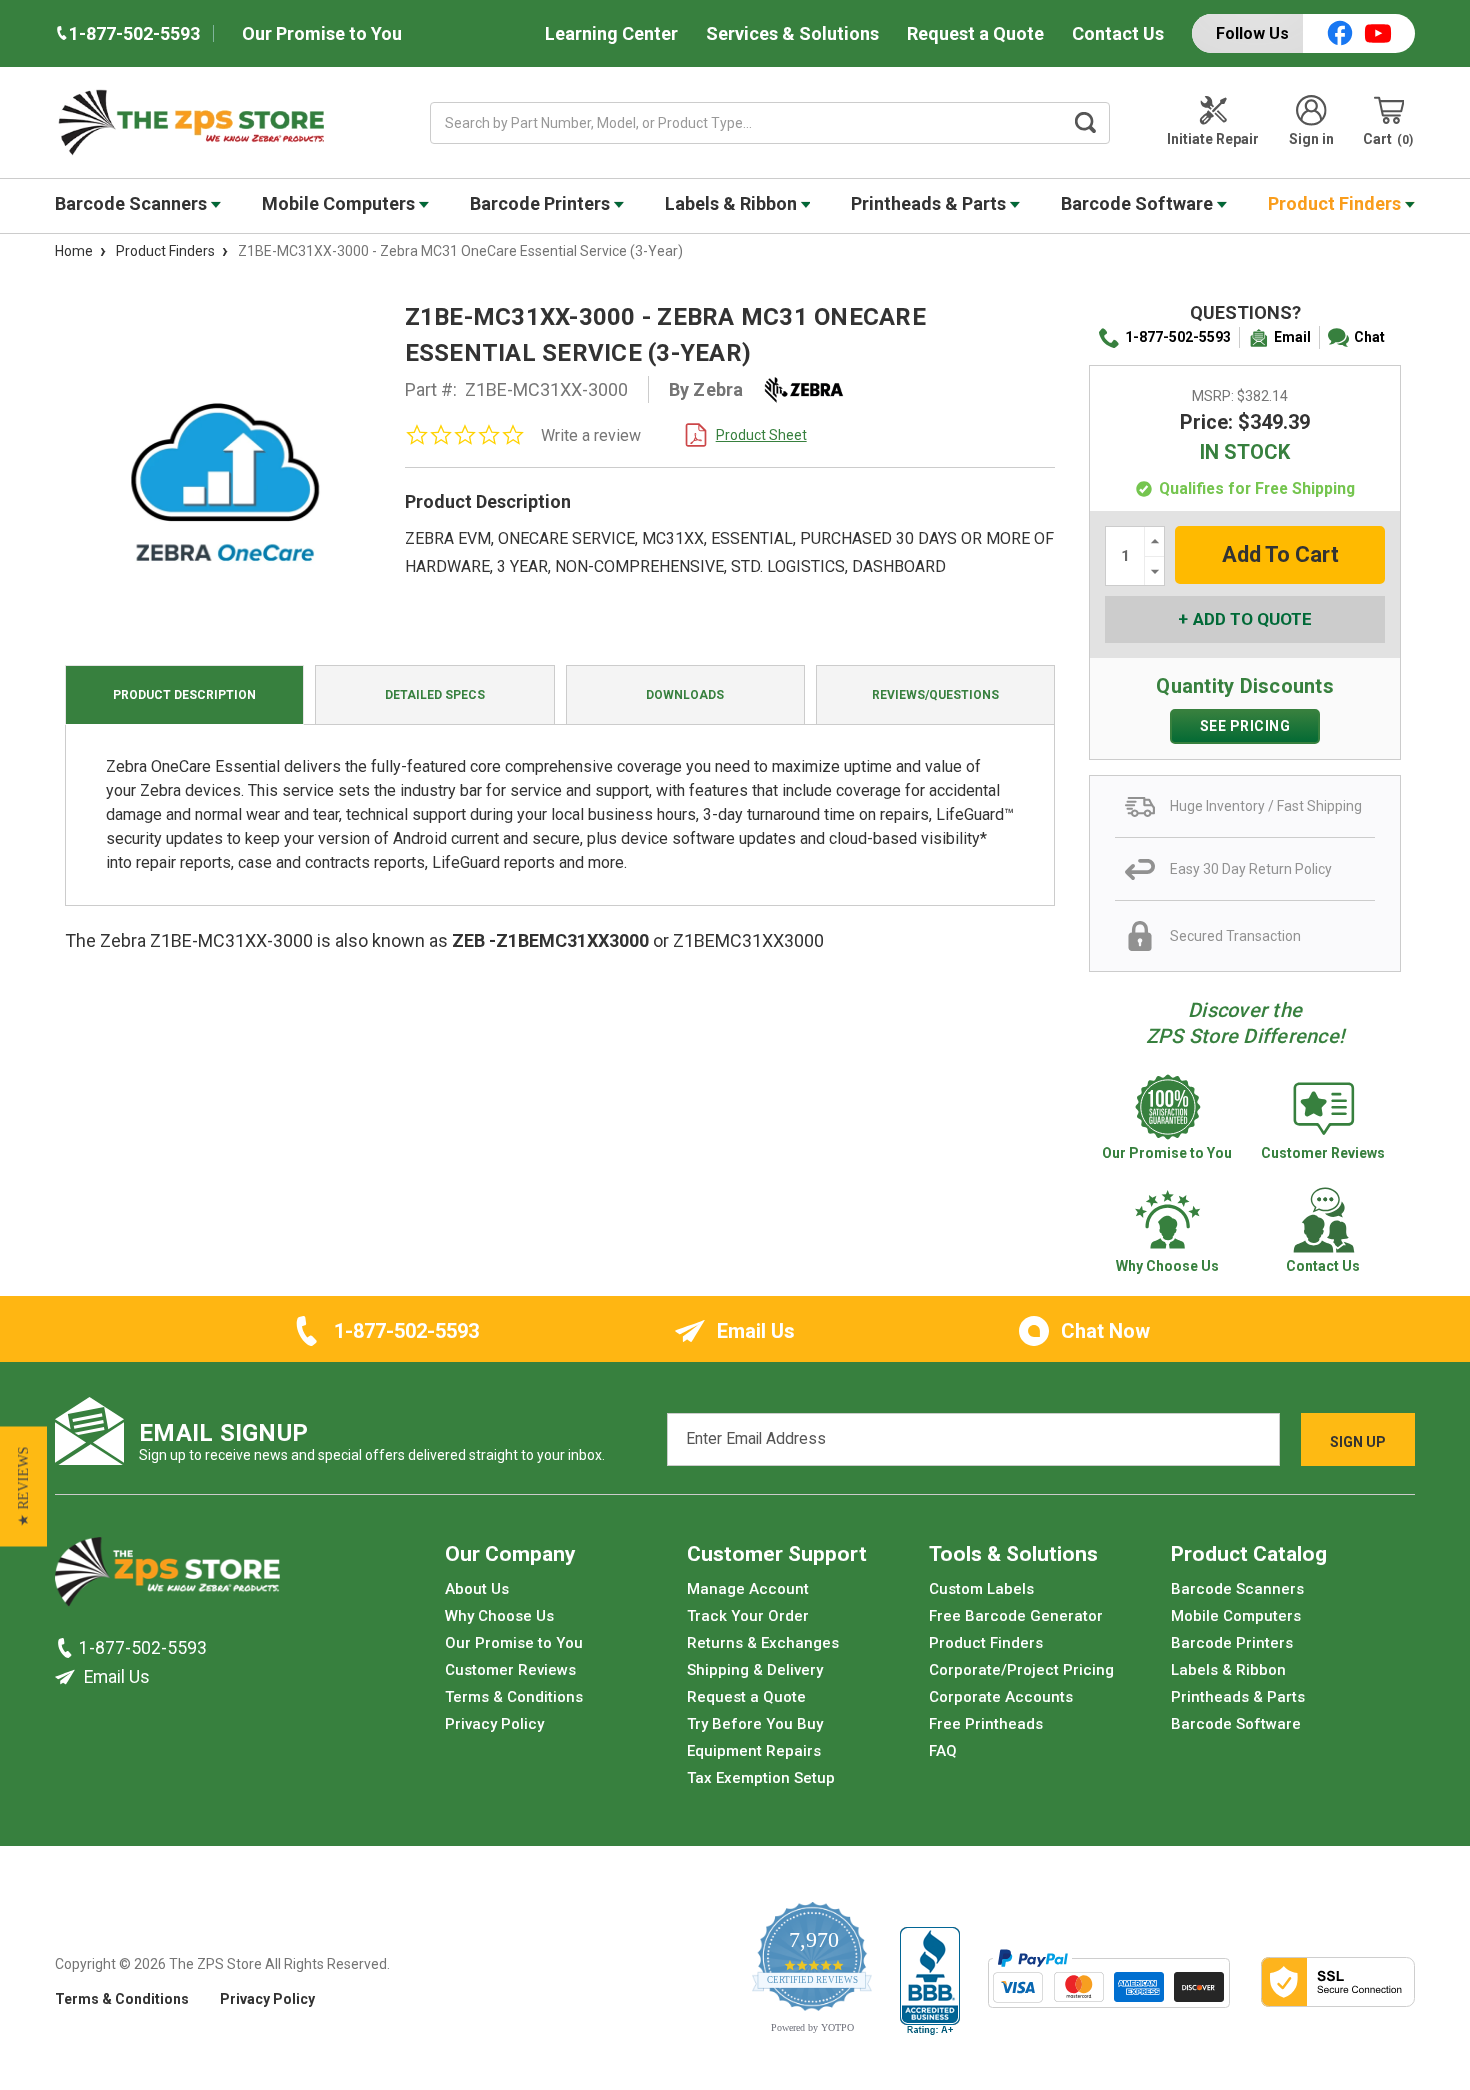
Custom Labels (981, 1589)
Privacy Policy (494, 1724)
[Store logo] (167, 1577)
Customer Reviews (510, 1670)
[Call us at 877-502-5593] (67, 1647)
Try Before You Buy (755, 1724)
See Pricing (1245, 726)
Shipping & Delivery (755, 1670)
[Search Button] (1086, 123)
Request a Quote (975, 33)
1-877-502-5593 (1178, 337)
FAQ (943, 1751)
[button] (23, 1487)
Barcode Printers (542, 203)
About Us (477, 1589)
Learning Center (611, 33)
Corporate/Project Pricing (1021, 1670)
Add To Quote (1252, 619)
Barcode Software (1139, 203)
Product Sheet (761, 435)
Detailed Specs (435, 695)
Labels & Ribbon (733, 203)
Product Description (184, 695)
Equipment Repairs (754, 1751)
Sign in (1311, 139)
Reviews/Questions (935, 695)
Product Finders (1336, 203)
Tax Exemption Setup (761, 1778)
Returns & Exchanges (763, 1643)
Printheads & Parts (930, 203)
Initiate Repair (1213, 139)
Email (1292, 337)
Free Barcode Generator (1016, 1616)
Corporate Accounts (1001, 1697)
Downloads (685, 695)
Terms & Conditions (514, 1697)
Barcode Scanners (133, 203)
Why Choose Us (499, 1616)
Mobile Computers (340, 203)
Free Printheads (986, 1724)
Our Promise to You (322, 33)
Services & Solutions (792, 33)
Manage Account (748, 1589)
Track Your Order (748, 1616)
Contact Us (1118, 33)
